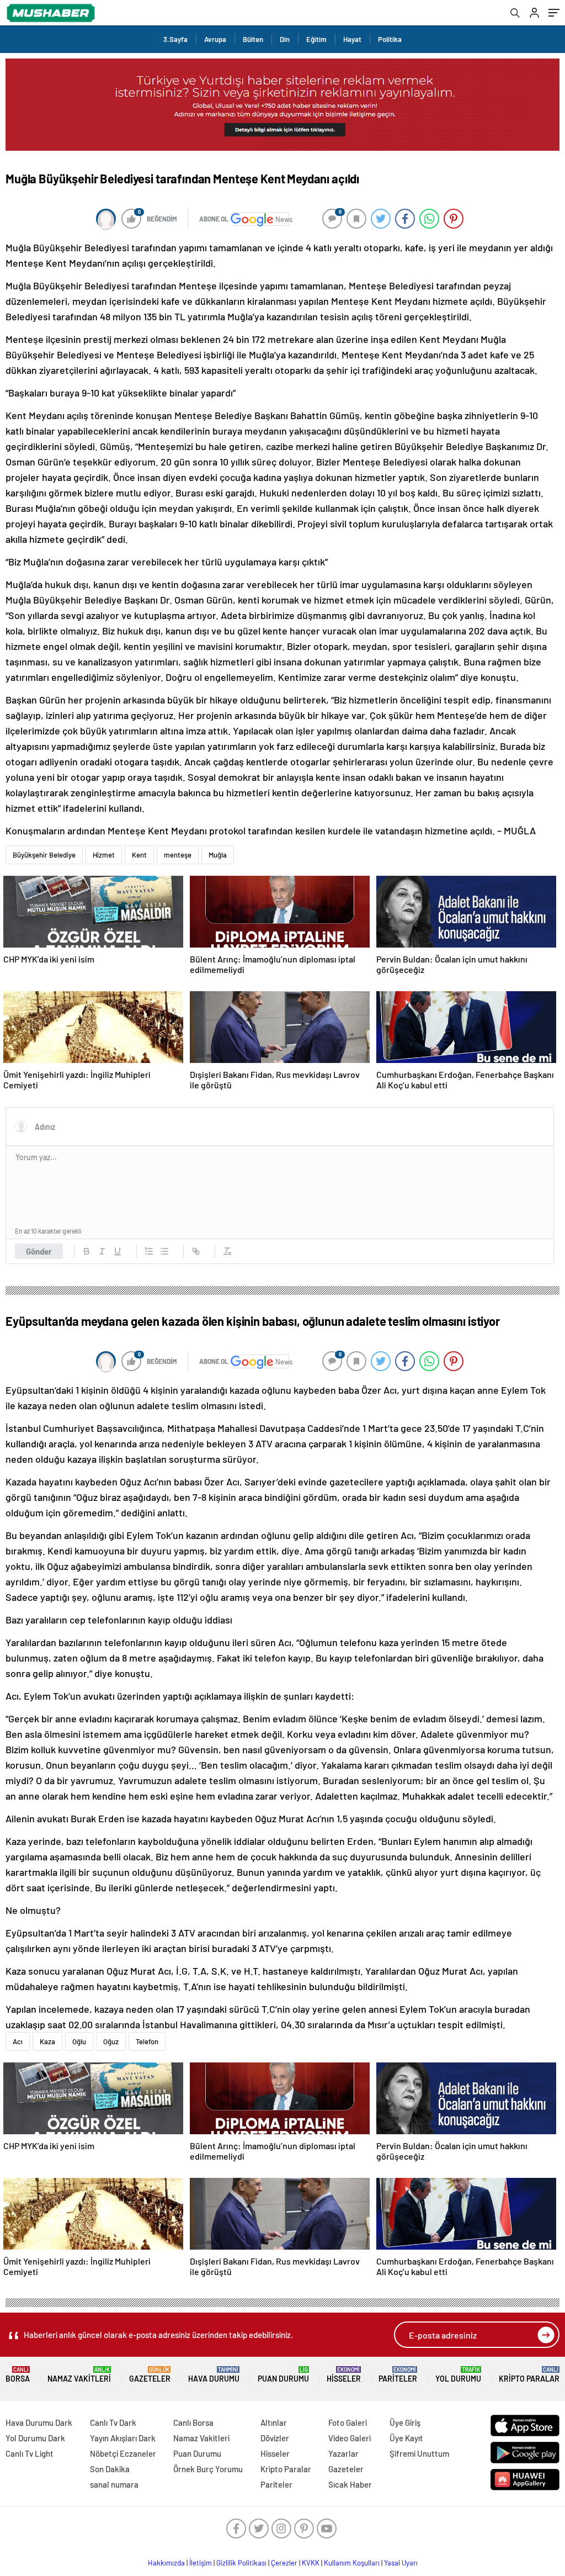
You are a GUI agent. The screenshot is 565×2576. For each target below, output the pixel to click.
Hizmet (104, 855)
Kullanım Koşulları (352, 2563)
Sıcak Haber (350, 2484)
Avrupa (215, 39)
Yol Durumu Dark (35, 2438)
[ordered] (149, 1251)
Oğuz (111, 2041)
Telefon (147, 2041)
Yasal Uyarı (401, 2563)
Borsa (18, 2375)
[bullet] (164, 1251)
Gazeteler (150, 2375)
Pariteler (398, 2375)
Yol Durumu (458, 2375)
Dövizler (275, 2438)
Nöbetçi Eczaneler (123, 2453)
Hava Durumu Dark (39, 2422)
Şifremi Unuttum (419, 2453)
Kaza (47, 2041)
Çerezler (284, 2563)
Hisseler (344, 2375)
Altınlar (274, 2422)
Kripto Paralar (529, 2375)
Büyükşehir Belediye (44, 855)
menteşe (178, 855)
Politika (390, 39)
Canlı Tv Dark (113, 2422)
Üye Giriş (405, 2422)
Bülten (253, 39)
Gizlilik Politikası (241, 2563)
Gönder (39, 1251)
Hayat (352, 39)
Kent (139, 855)
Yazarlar (343, 2453)
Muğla (218, 855)
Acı (18, 2041)
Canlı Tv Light (30, 2453)
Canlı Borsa (193, 2422)
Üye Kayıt (406, 2438)
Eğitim (316, 39)
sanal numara (114, 2484)
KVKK (311, 2563)
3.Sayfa (175, 39)
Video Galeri (350, 2438)
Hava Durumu (214, 2375)
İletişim (201, 2563)
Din (285, 39)
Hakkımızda (166, 2563)
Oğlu (79, 2041)
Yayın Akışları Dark (123, 2438)
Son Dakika (110, 2469)
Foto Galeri (348, 2422)
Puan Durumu (283, 2375)
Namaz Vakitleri (79, 2375)
